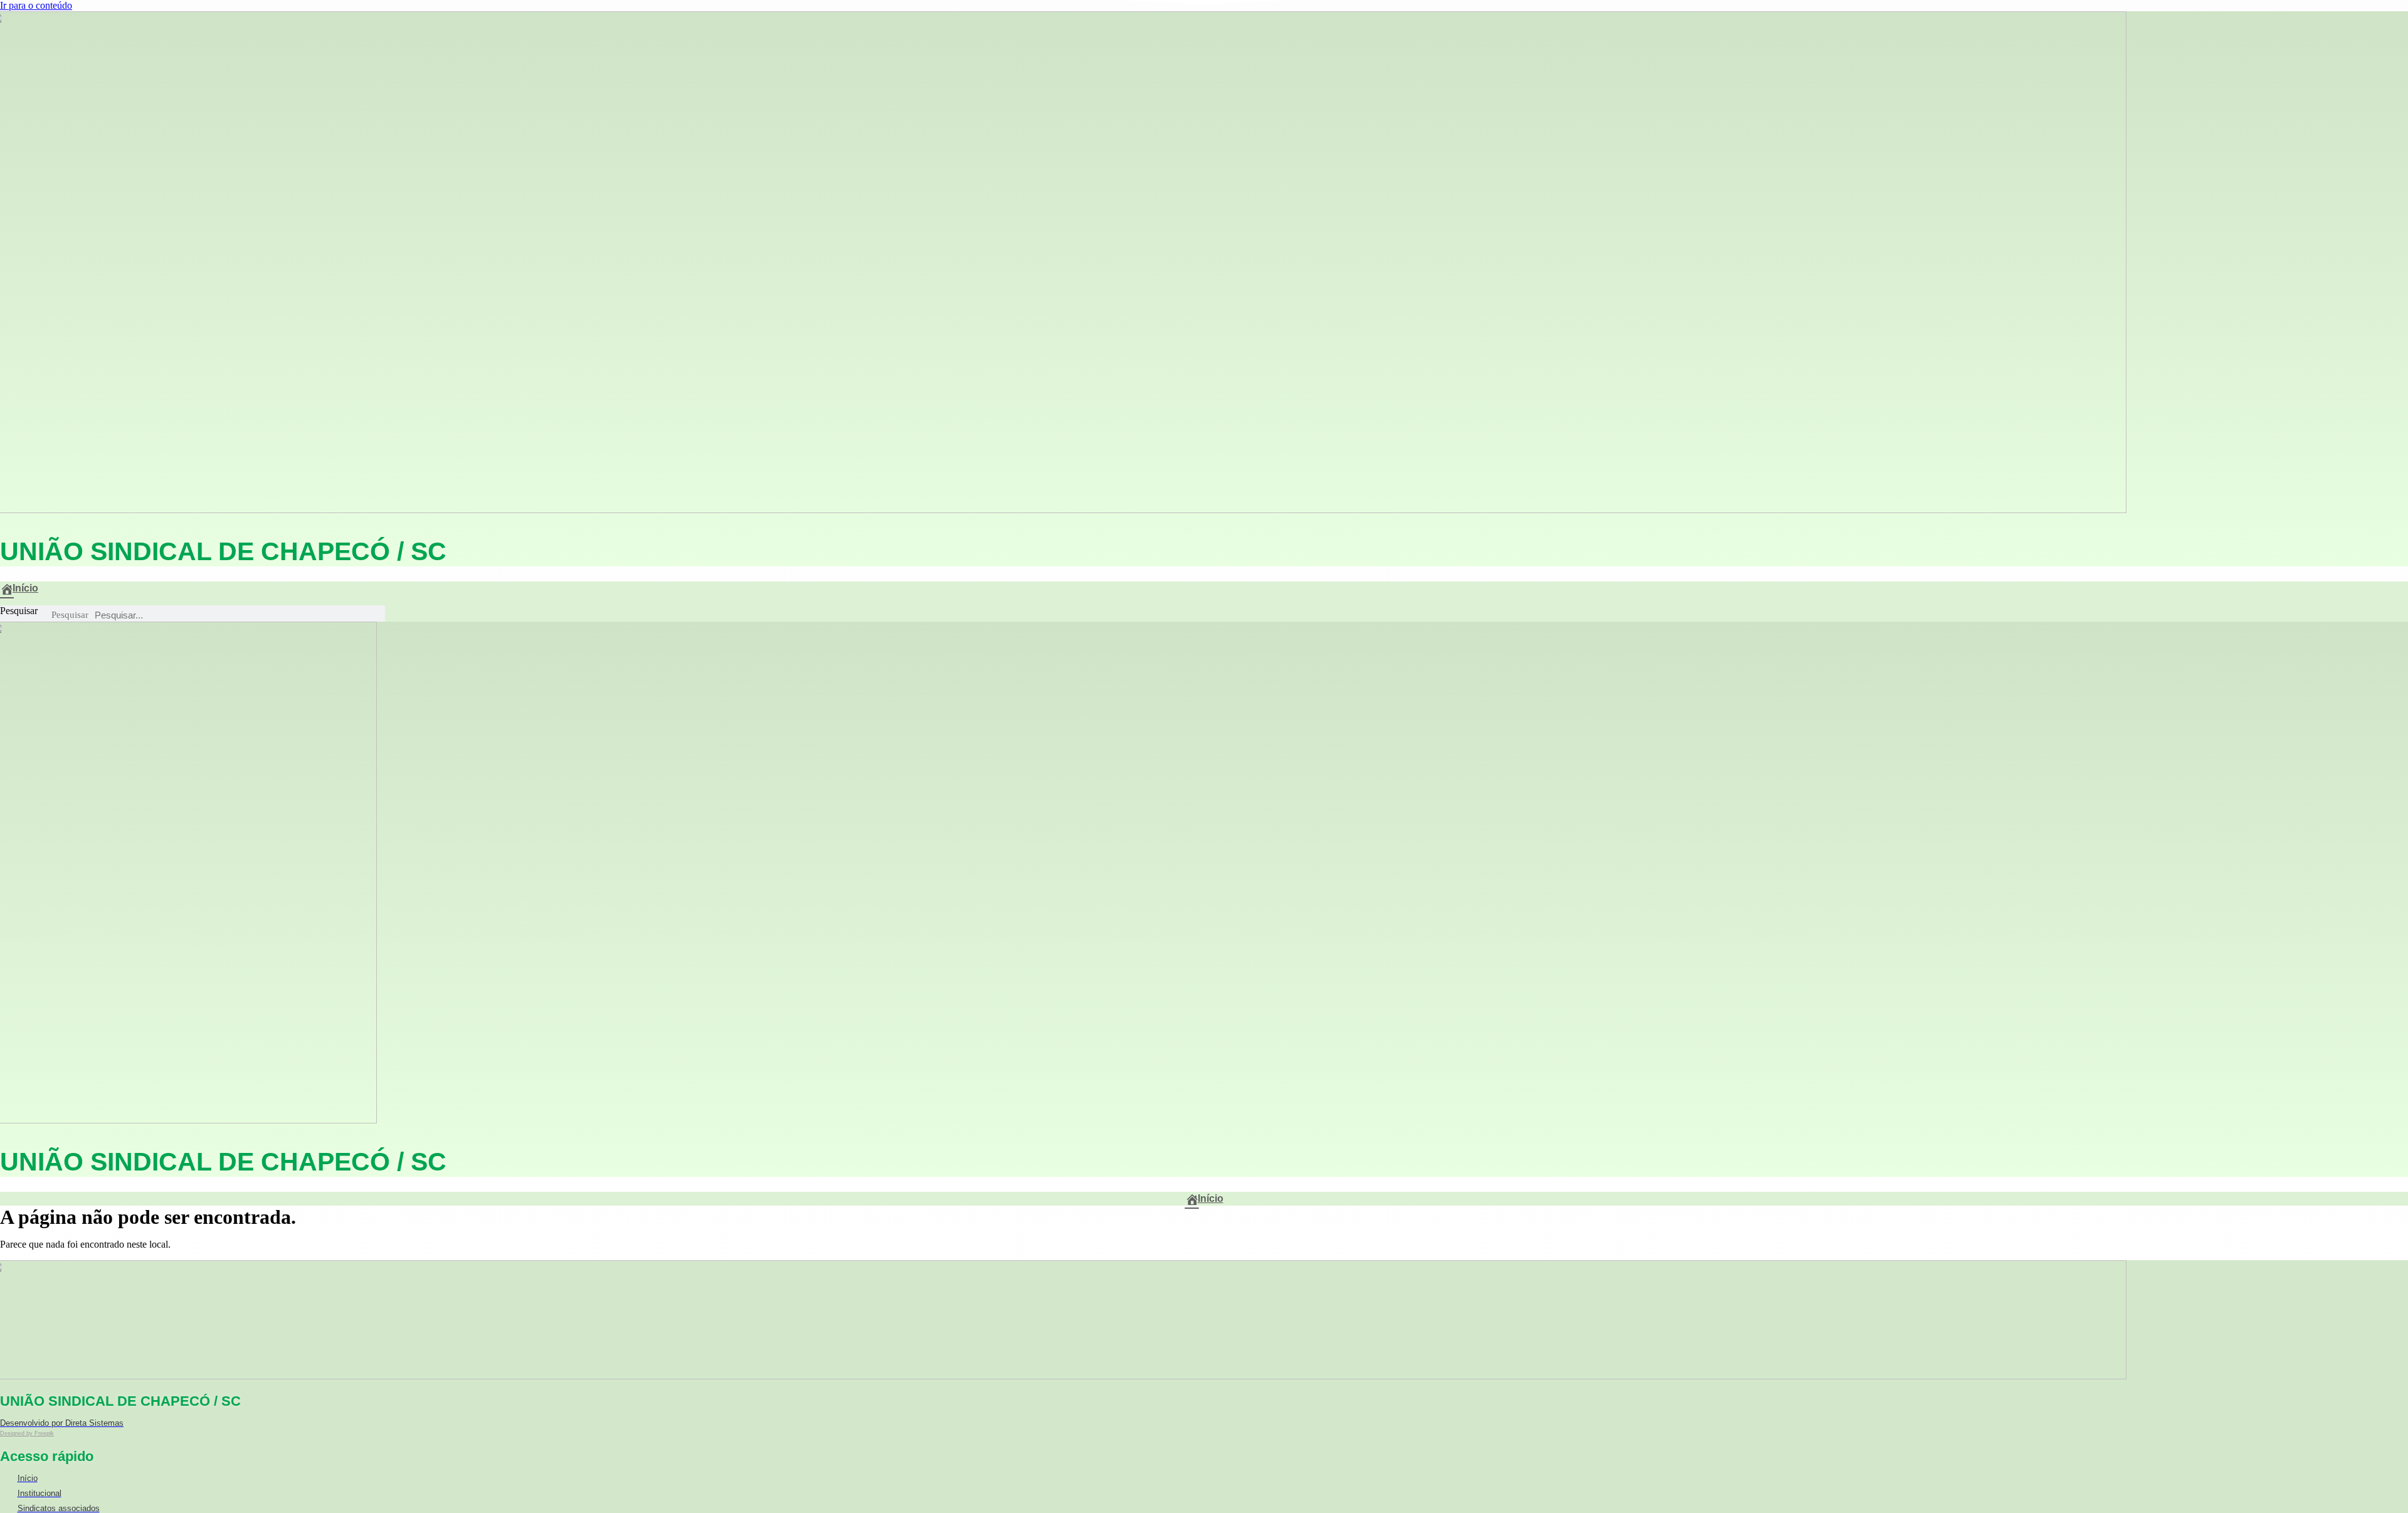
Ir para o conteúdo (36, 5)
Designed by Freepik (27, 1433)
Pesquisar (19, 611)
